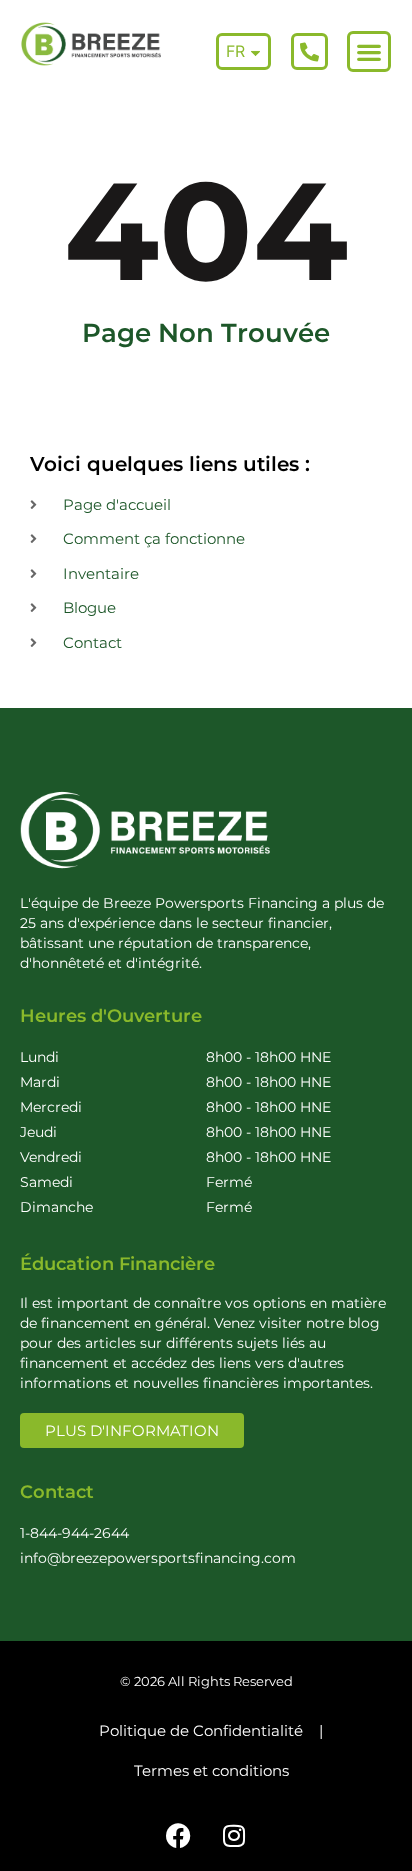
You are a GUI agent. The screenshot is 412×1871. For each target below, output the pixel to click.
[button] (369, 51)
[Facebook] (179, 1836)
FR (235, 51)
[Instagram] (234, 1836)
